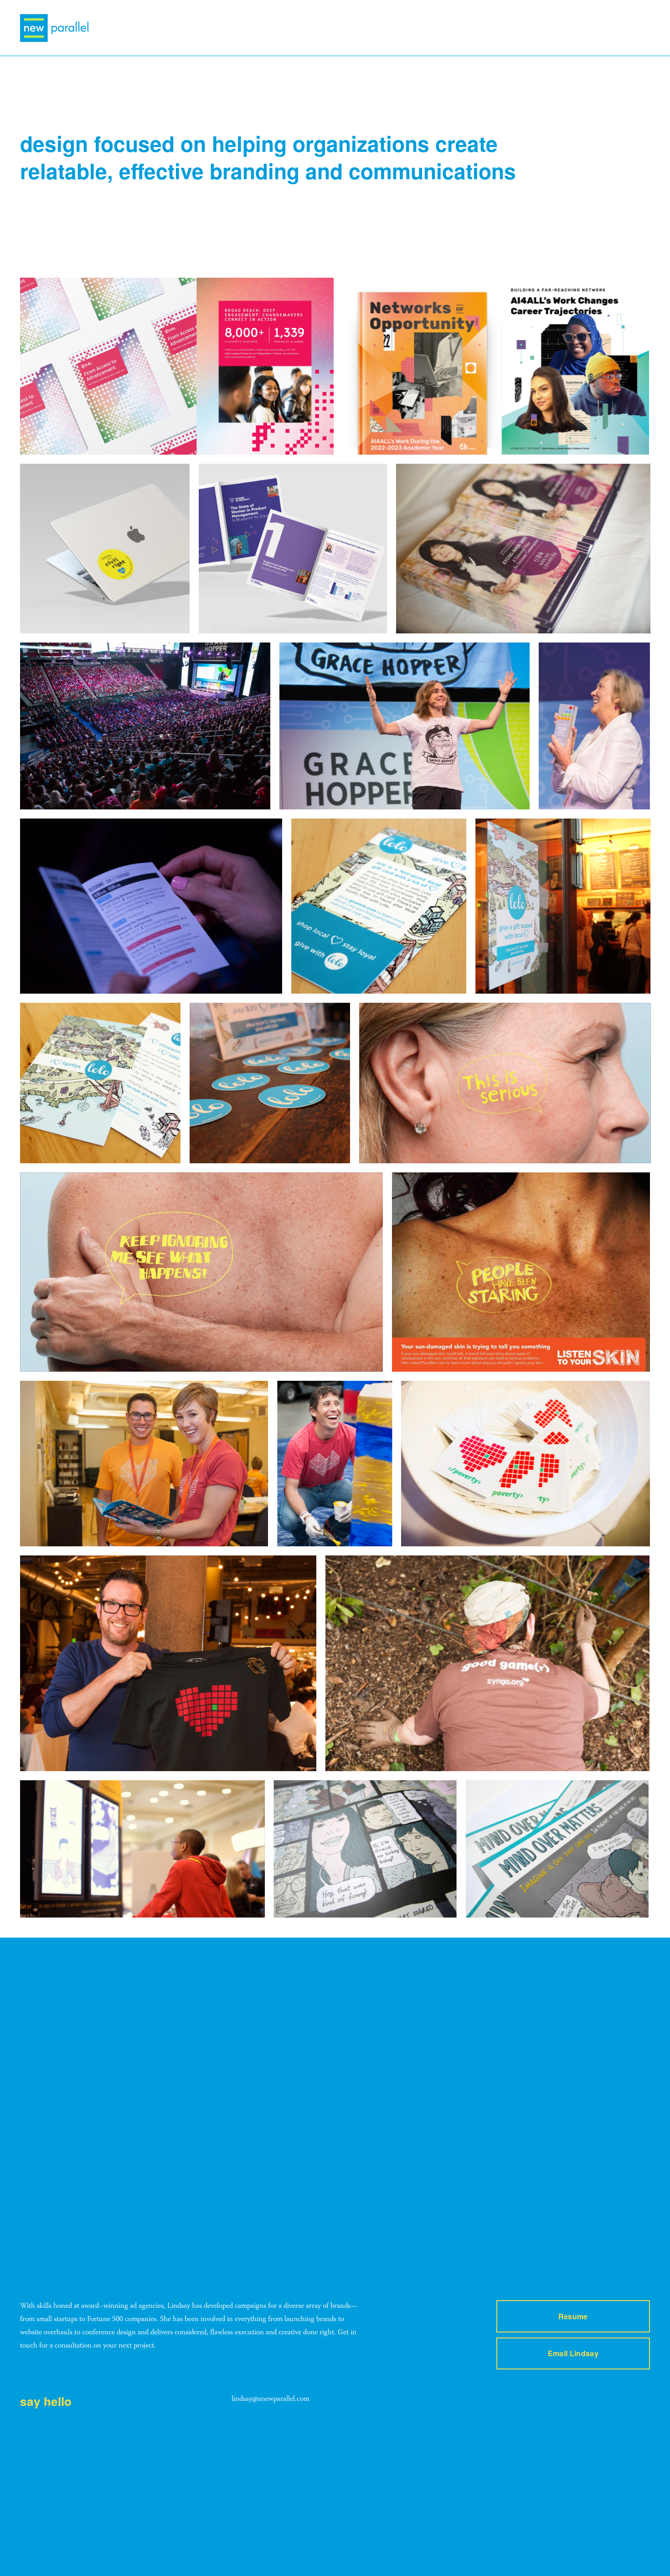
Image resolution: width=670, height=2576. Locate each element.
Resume (573, 2316)
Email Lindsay (573, 2353)
